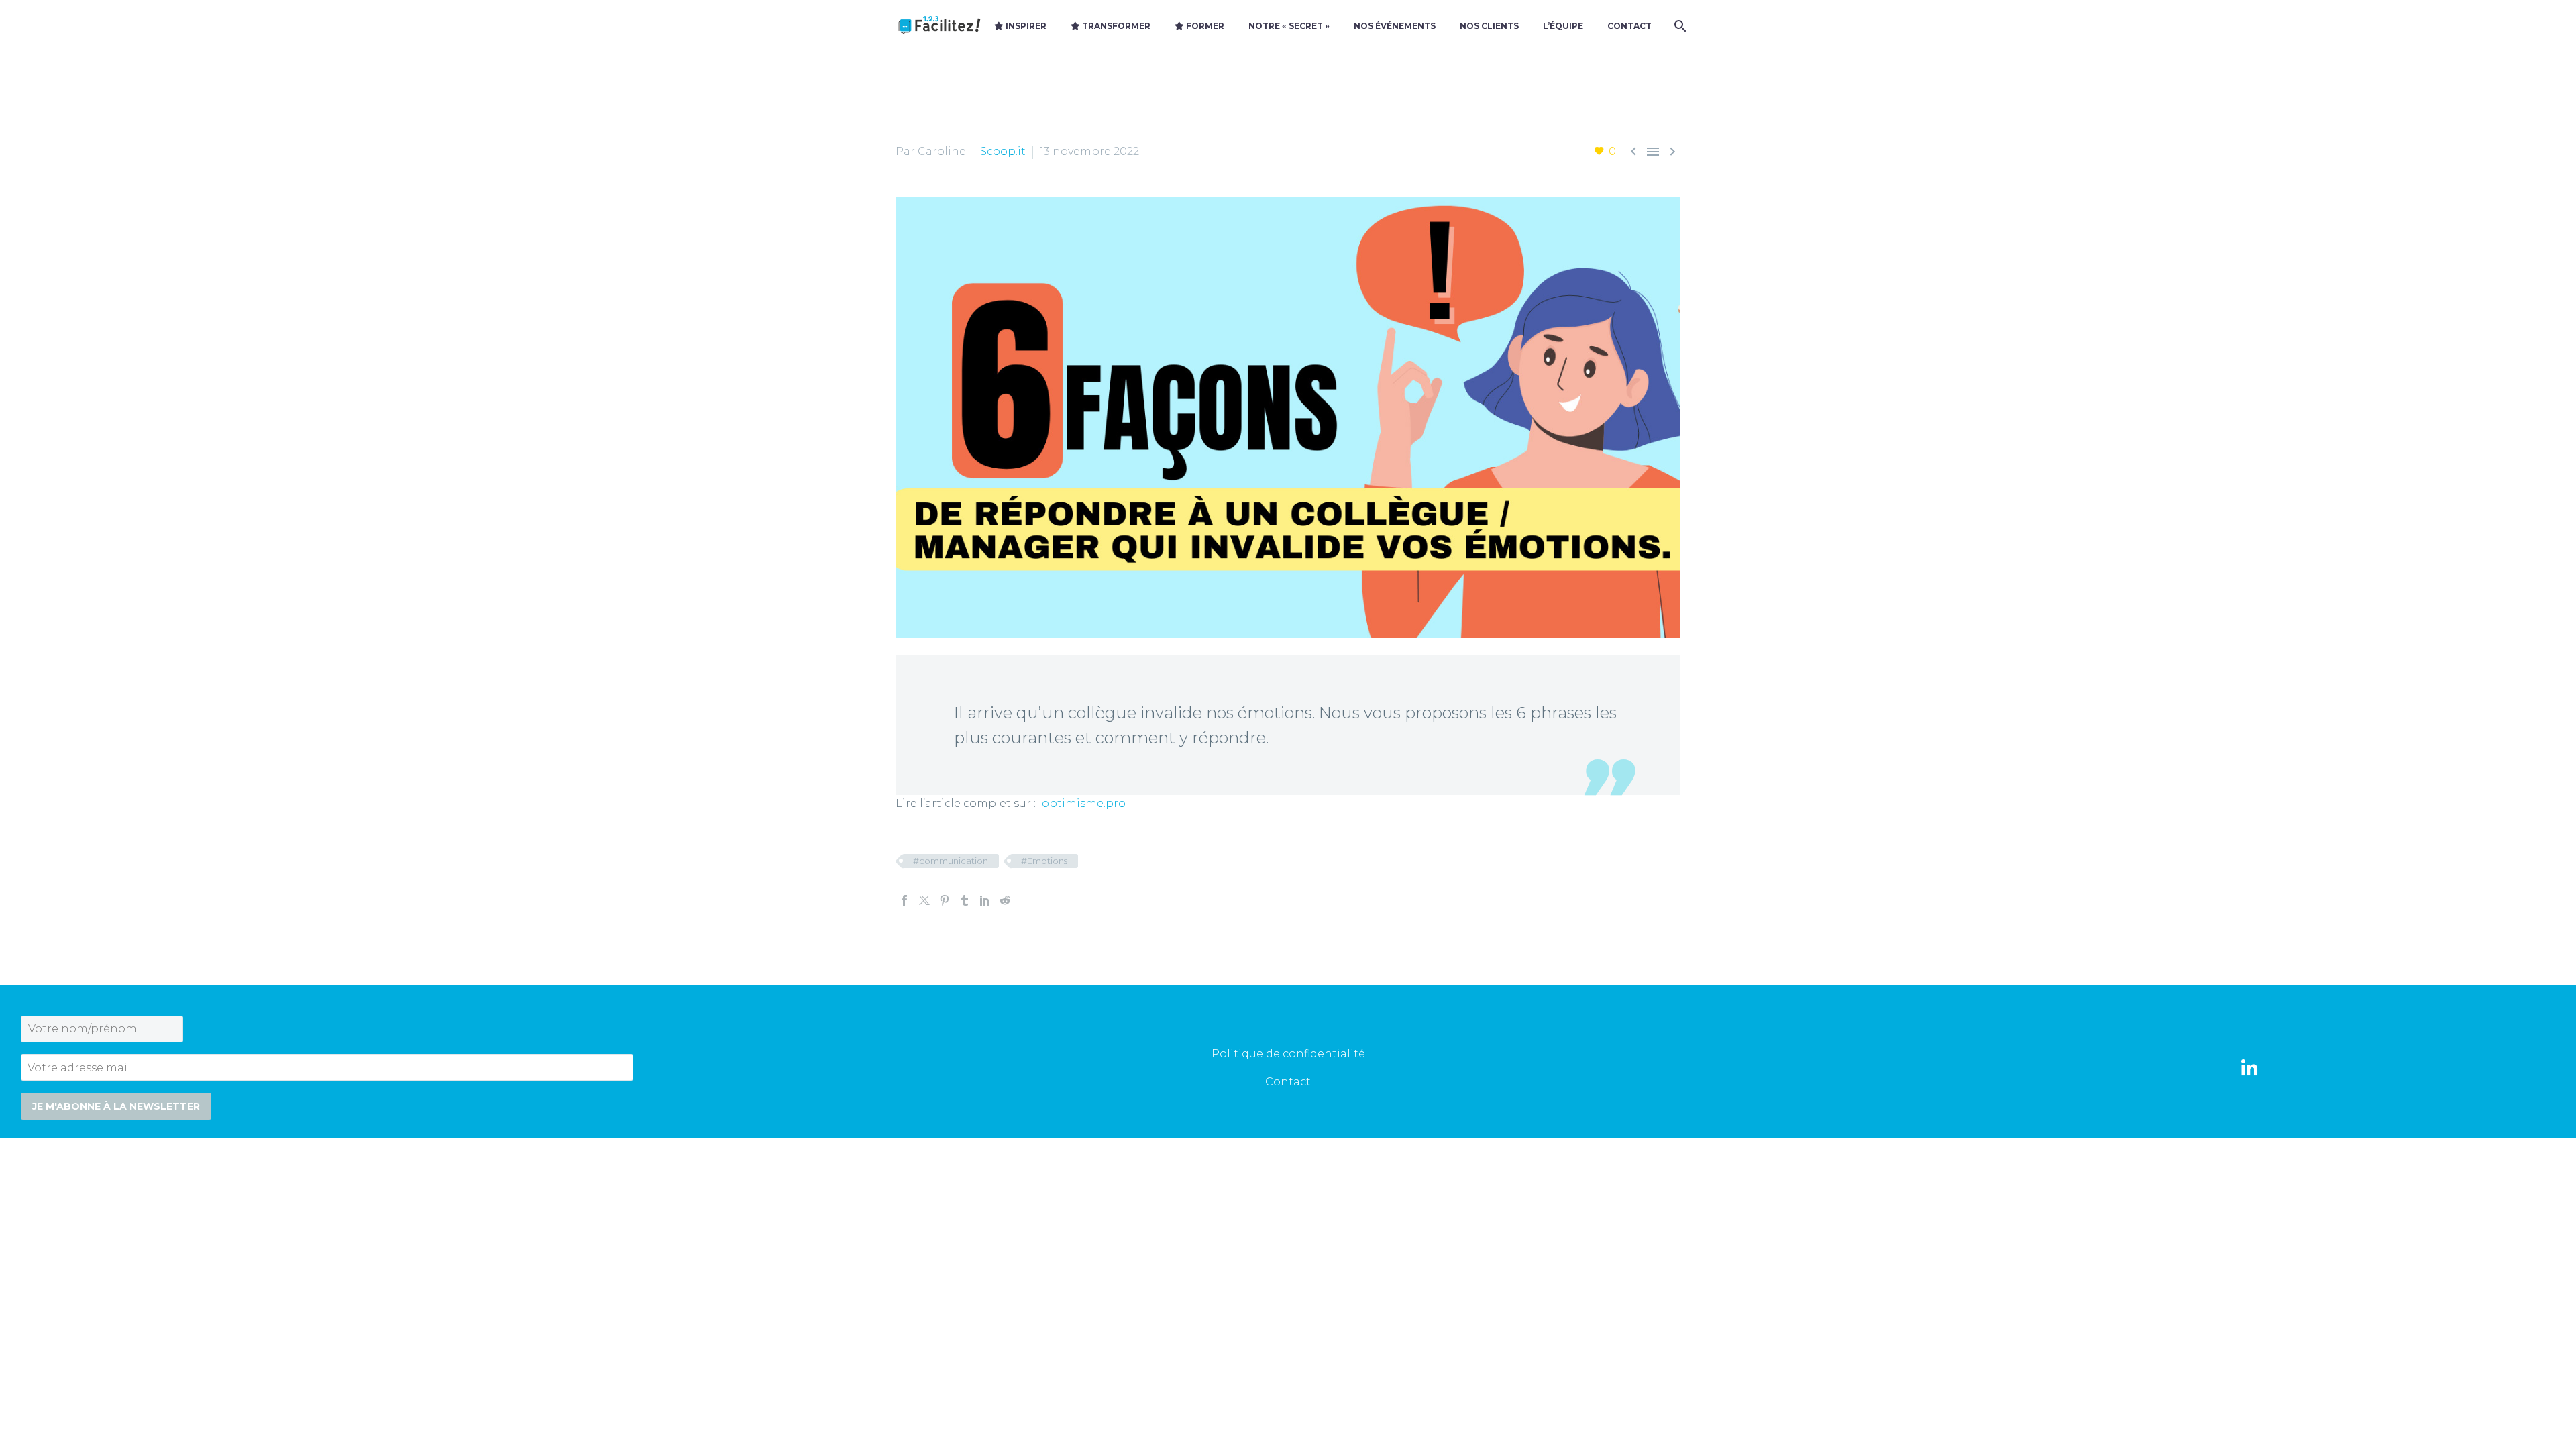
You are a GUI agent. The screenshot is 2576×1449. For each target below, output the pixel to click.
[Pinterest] (945, 900)
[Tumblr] (965, 900)
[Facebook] (904, 900)
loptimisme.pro (1082, 803)
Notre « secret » (1289, 26)
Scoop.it (1003, 151)
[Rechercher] (1679, 26)
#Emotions (1044, 861)
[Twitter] (924, 900)
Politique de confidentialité (1288, 1054)
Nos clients (1489, 26)
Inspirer (1025, 26)
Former (1204, 26)
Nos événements (1395, 26)
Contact (1629, 26)
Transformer (1115, 26)
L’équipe (1563, 26)
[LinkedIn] (985, 900)
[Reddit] (1005, 900)
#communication (951, 861)
